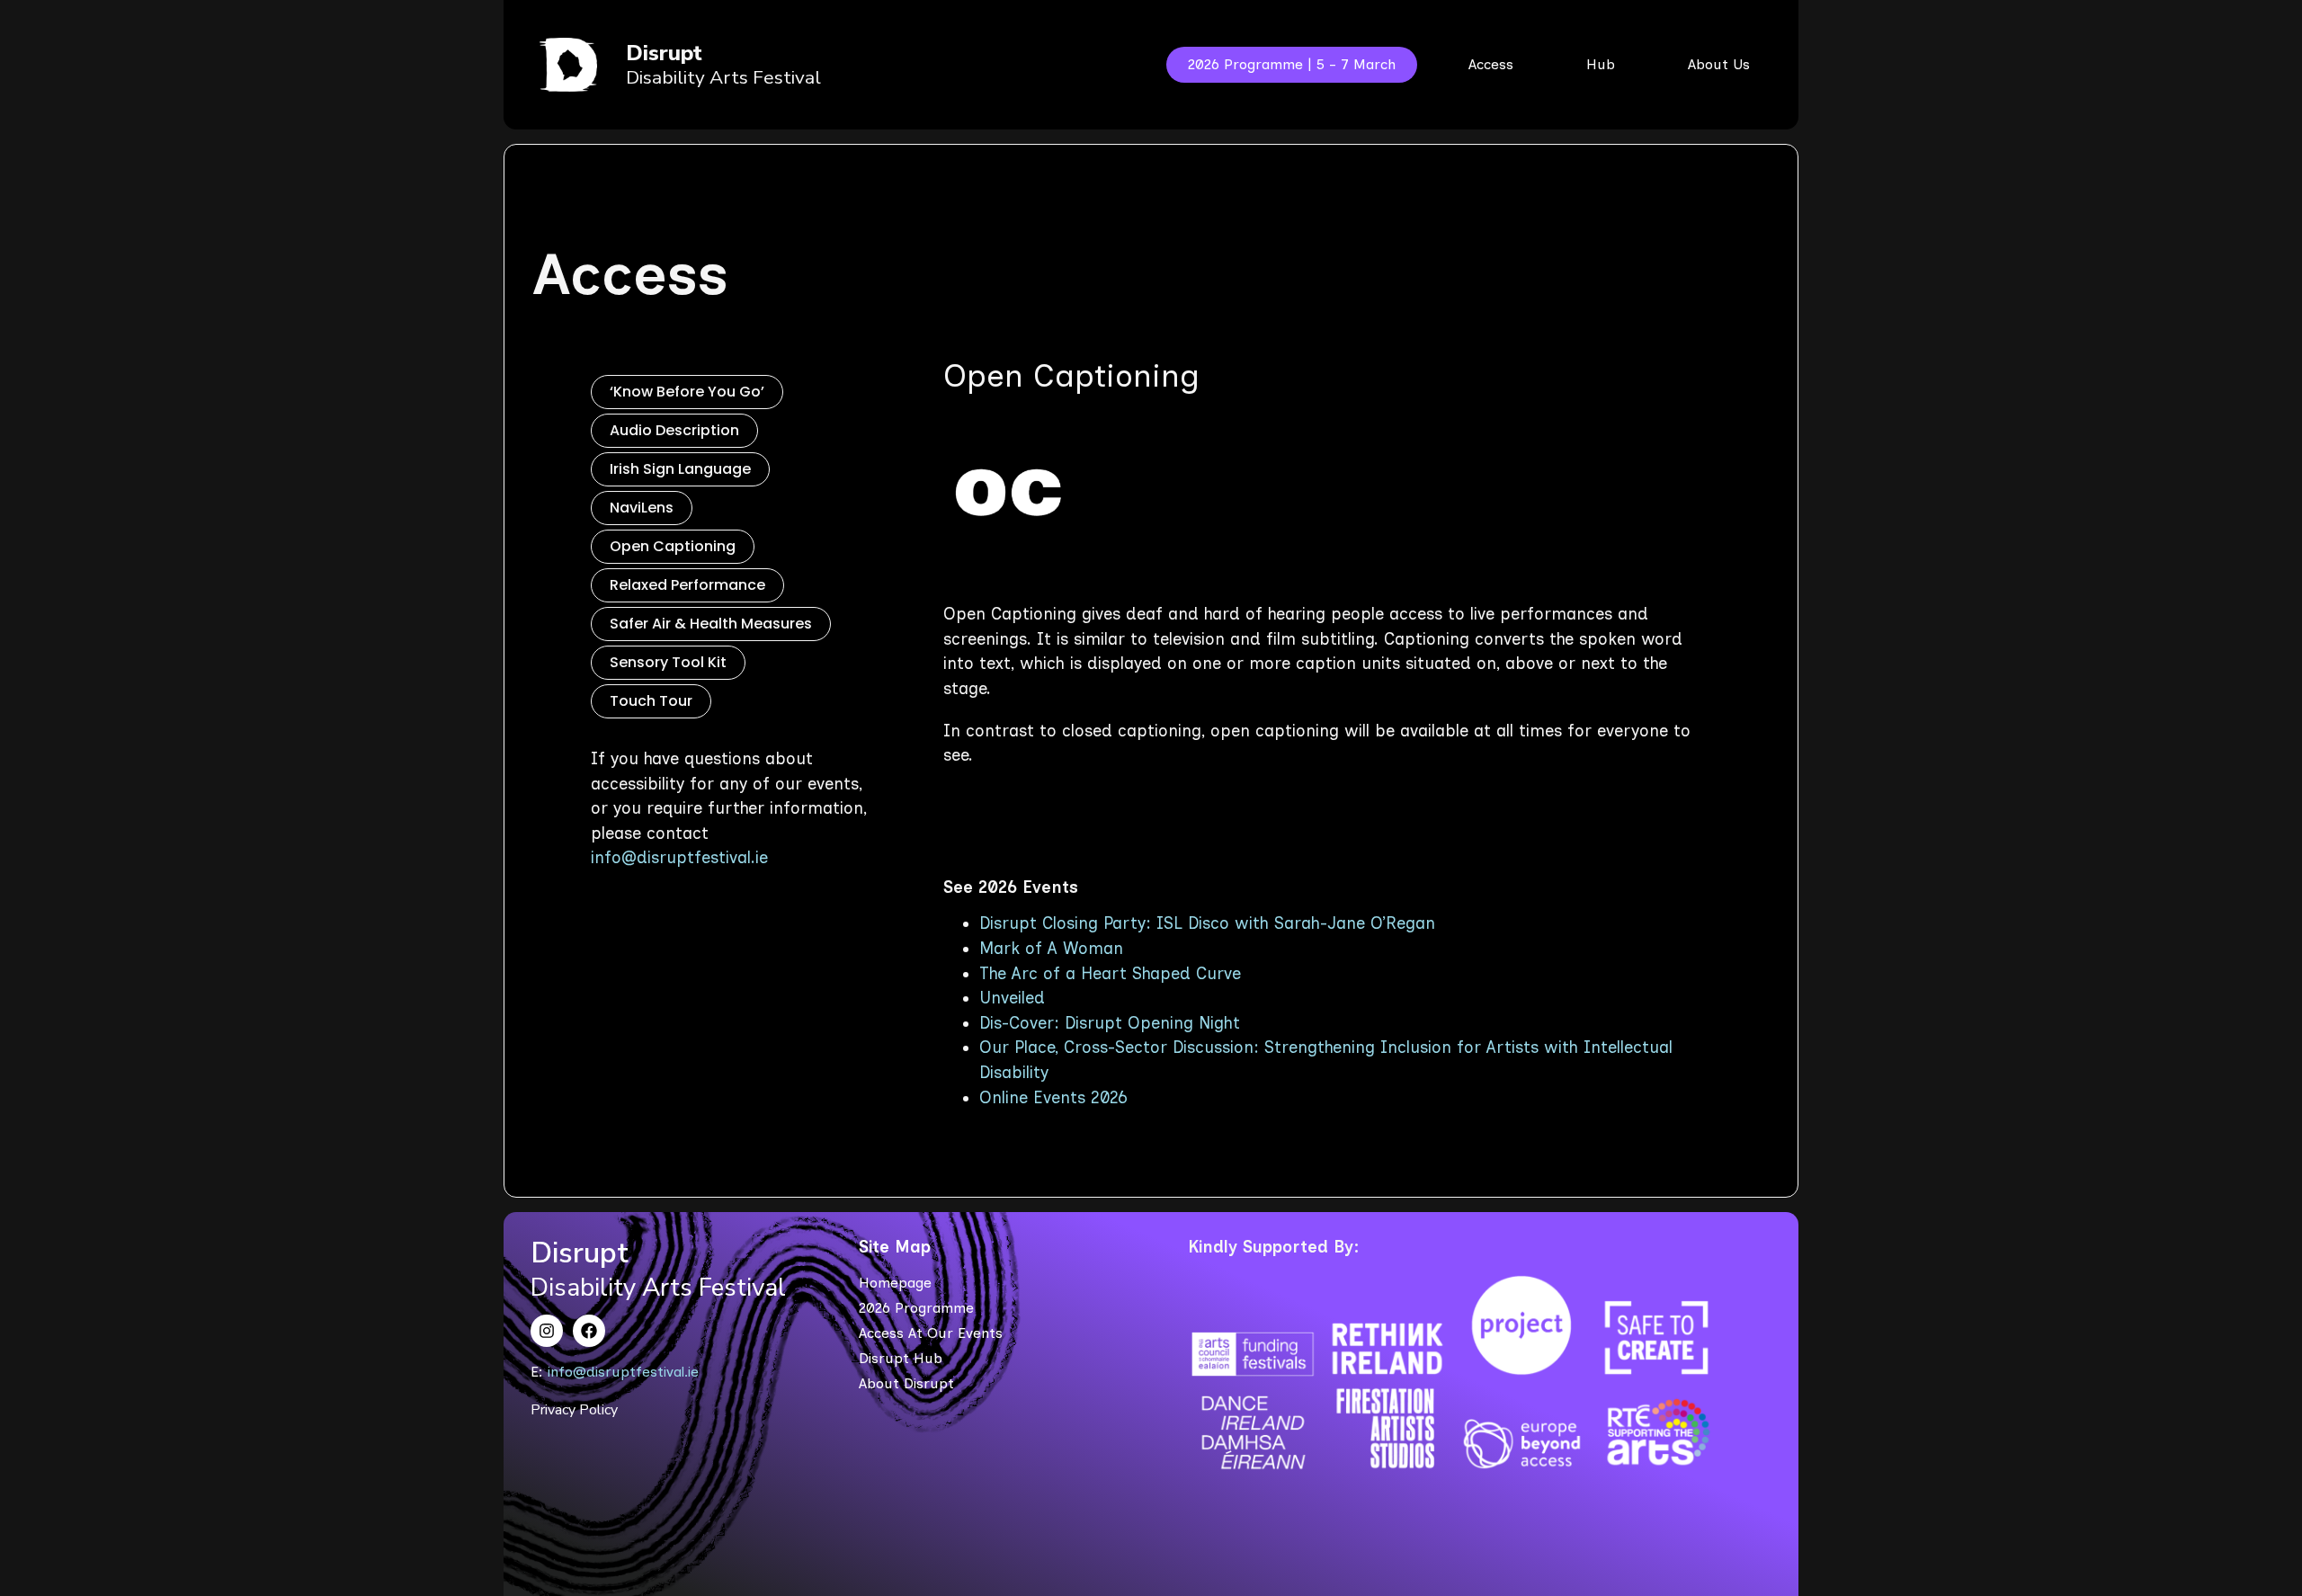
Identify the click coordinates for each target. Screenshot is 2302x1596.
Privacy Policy (574, 1410)
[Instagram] (547, 1331)
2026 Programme (916, 1308)
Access (631, 274)
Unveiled (1012, 998)
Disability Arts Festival (723, 77)
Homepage (895, 1283)
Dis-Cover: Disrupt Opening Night (1110, 1023)
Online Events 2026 (1053, 1098)
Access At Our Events (931, 1333)
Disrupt (664, 53)
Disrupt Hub (901, 1358)
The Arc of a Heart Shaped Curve (1110, 974)
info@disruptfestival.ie (679, 858)
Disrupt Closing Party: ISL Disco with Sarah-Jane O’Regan (1207, 923)
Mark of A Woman (1051, 949)
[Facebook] (589, 1331)
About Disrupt (906, 1383)
